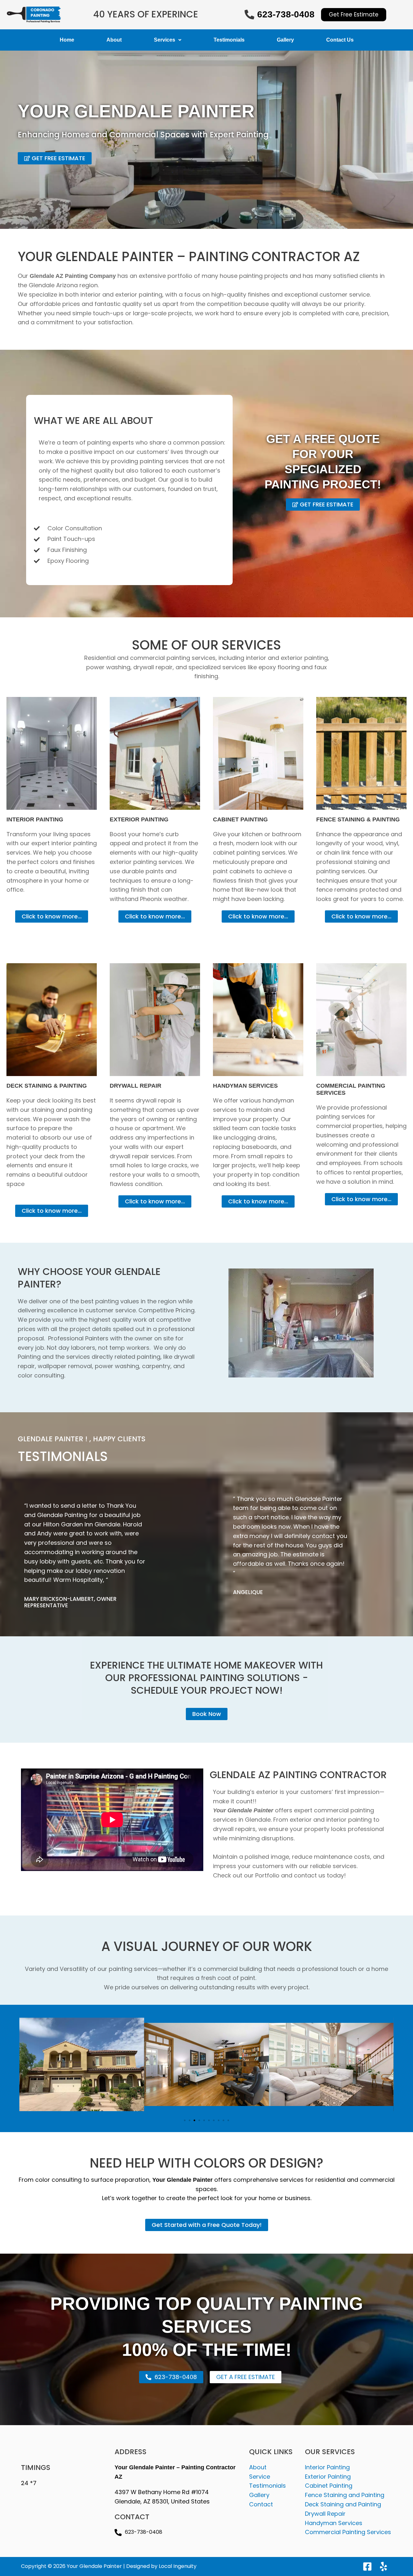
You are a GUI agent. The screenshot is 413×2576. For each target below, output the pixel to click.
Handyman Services (334, 2523)
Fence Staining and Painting (345, 2495)
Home (67, 40)
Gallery (285, 40)
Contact (261, 2504)
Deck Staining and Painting (343, 2504)
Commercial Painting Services (348, 2532)
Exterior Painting (328, 2477)
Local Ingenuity (178, 2566)
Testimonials (229, 40)
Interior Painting (327, 2467)
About (114, 40)
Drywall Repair (325, 2514)
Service (260, 2477)
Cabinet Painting (329, 2486)
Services (165, 40)
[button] (185, 2120)
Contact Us (340, 40)
